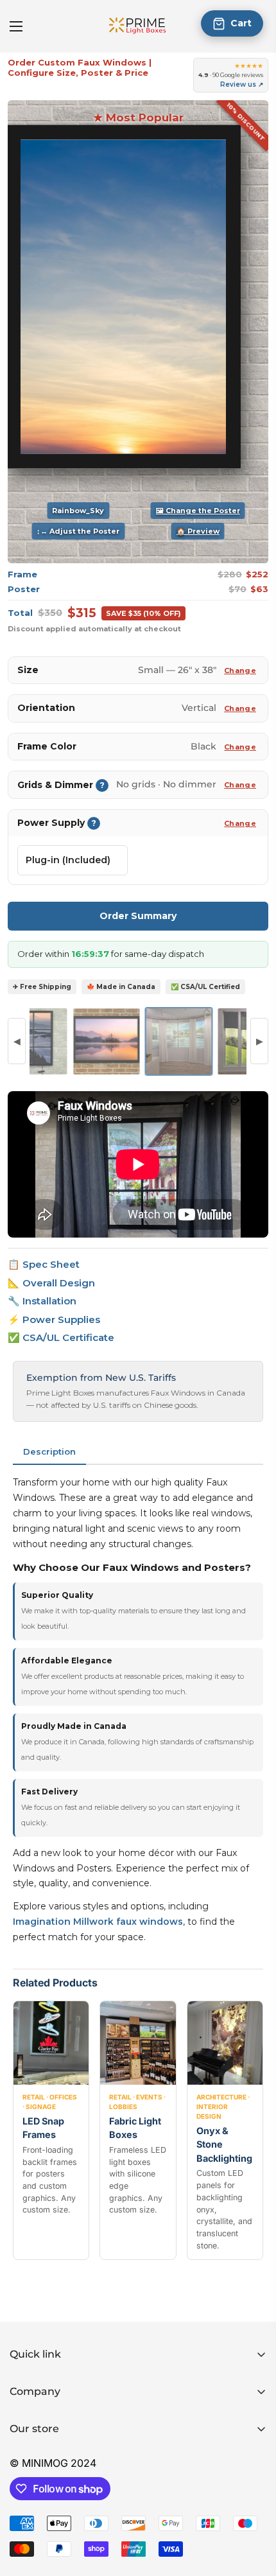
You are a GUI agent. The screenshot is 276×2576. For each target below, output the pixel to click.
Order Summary (138, 916)
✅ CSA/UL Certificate (61, 1337)
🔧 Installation (42, 1301)
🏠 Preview (198, 531)
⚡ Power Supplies (54, 1319)
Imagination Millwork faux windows (98, 1922)
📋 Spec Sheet (44, 1264)
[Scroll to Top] (253, 2508)
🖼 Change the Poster (198, 511)
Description (49, 1451)
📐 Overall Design (51, 1283)
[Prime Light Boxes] (138, 26)
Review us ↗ (242, 84)
